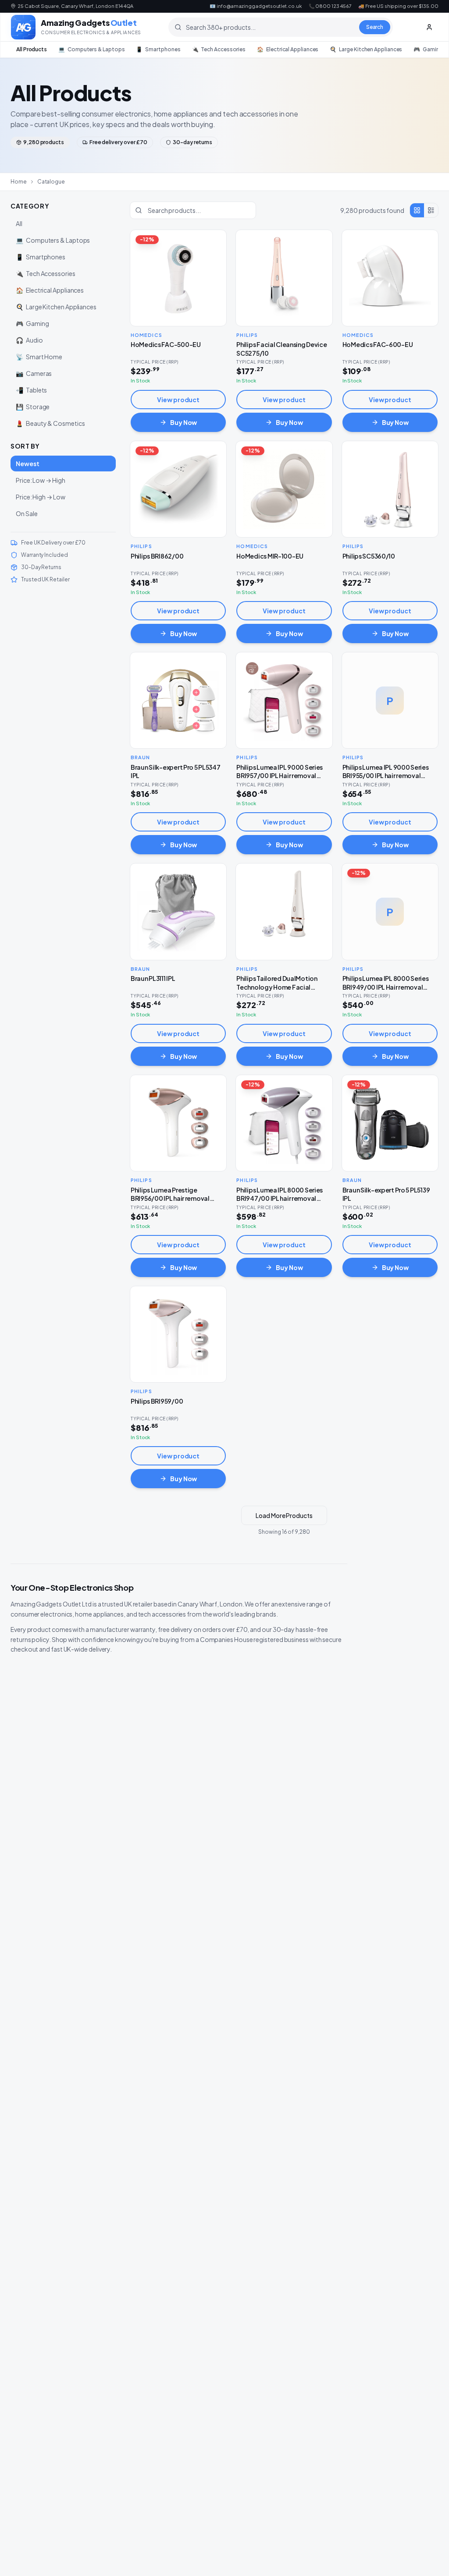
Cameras (34, 373)
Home (19, 182)
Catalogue (51, 182)
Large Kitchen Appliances (366, 49)
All (19, 223)
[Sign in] (429, 27)
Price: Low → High (41, 480)
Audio (29, 340)
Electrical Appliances (288, 49)
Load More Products (284, 1515)
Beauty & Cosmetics (50, 423)
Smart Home (39, 357)
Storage (33, 407)
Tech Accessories (219, 49)
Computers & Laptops (91, 49)
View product (178, 400)
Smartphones (158, 49)
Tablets (31, 390)
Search (375, 27)
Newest (28, 464)
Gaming (428, 49)
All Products (32, 49)
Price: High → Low (41, 497)
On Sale (27, 513)
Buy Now (184, 422)
